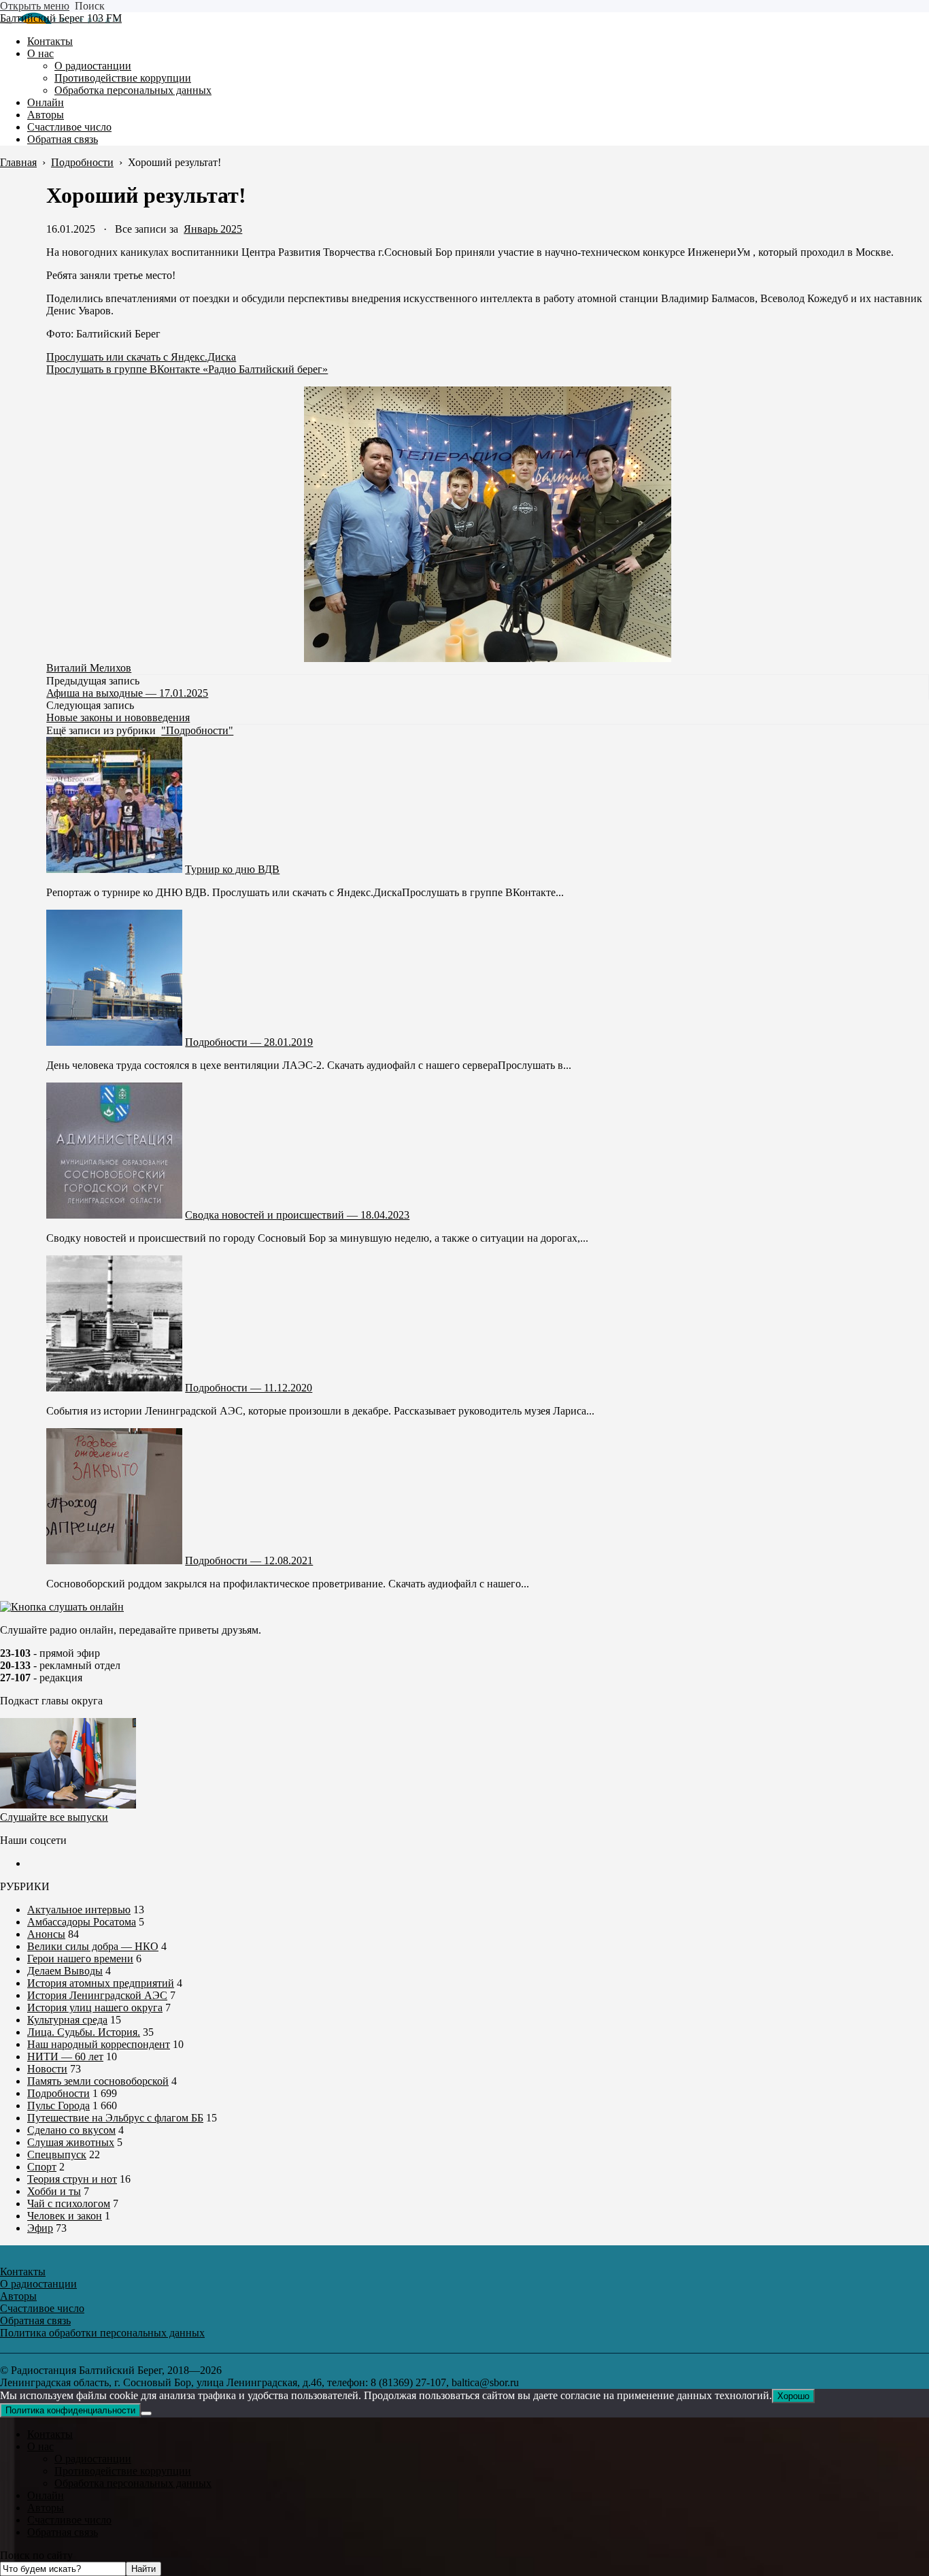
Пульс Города (58, 2106)
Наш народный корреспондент (99, 2044)
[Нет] (146, 2413)
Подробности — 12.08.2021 (249, 1561)
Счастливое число (69, 2520)
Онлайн (46, 2495)
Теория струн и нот (72, 2179)
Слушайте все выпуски (54, 1817)
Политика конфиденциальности (70, 2410)
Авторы (46, 2508)
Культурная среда (67, 2020)
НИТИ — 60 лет (65, 2057)
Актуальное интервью (79, 1910)
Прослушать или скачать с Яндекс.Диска (141, 357)
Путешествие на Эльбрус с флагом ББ (115, 2118)
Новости (47, 2069)
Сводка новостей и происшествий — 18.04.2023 (297, 1215)
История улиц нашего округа (95, 2008)
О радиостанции (93, 2459)
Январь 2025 (213, 229)
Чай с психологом (69, 2203)
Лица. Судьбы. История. (84, 2032)
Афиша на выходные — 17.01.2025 (127, 693)
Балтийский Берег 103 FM (61, 18)
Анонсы (46, 1934)
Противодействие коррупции (123, 2471)
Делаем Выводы (65, 1971)
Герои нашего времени (80, 1959)
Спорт (42, 2167)
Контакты (50, 2434)
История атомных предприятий (101, 1983)
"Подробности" (197, 730)
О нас (40, 2446)
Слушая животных (71, 2142)
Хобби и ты (54, 2191)
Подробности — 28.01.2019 (249, 1042)
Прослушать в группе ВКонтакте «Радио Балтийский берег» (187, 369)
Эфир (40, 2228)
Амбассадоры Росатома (82, 1922)
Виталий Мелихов (89, 668)
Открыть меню (35, 6)
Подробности (58, 2093)
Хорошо (793, 2396)
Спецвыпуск (57, 2154)
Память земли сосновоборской (98, 2081)
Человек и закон (65, 2216)
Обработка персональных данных (133, 2483)
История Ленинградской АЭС (97, 1995)
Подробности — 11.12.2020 (249, 1388)
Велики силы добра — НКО (93, 1946)
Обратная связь (63, 2532)
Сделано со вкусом (71, 2130)
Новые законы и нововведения (118, 717)
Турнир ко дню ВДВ (232, 869)
